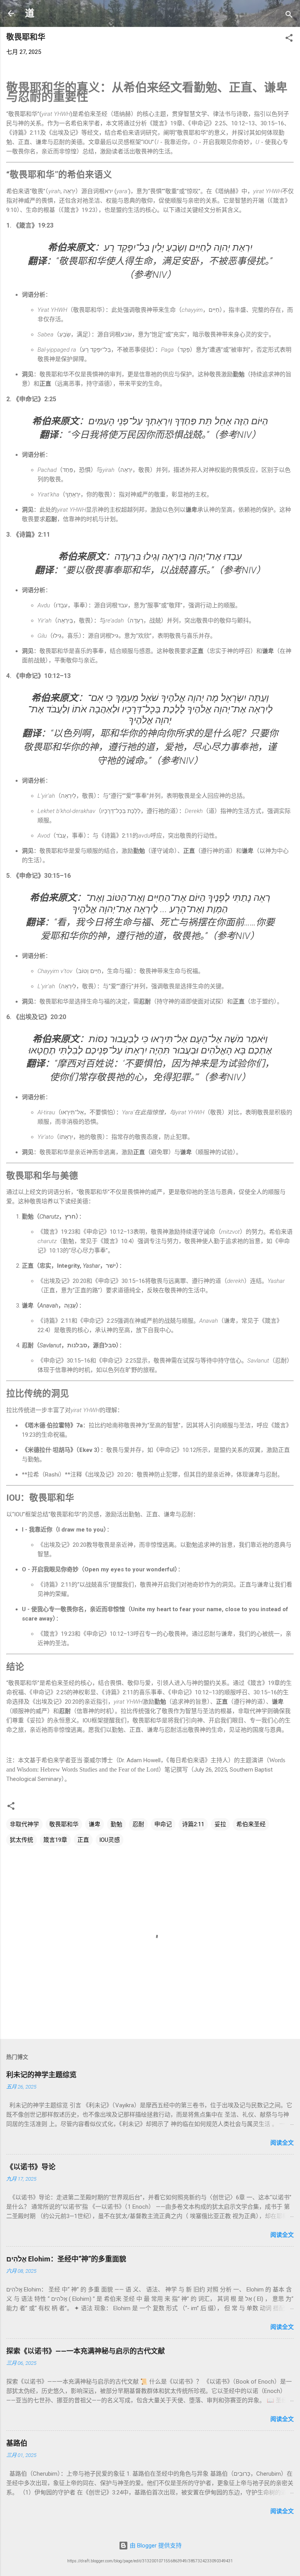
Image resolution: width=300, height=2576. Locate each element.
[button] (289, 39)
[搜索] (289, 16)
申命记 (163, 1824)
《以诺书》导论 (31, 2167)
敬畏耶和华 (64, 1824)
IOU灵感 (110, 1840)
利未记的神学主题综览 (41, 2075)
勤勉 (116, 1824)
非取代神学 (24, 1824)
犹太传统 (21, 1840)
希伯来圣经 (251, 1824)
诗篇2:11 (193, 1824)
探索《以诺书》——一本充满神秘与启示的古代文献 (86, 2351)
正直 (83, 1840)
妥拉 (220, 1824)
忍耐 (138, 1824)
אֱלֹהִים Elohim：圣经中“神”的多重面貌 (66, 2259)
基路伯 (17, 2443)
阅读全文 (282, 2143)
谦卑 (95, 1824)
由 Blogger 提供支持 (155, 2546)
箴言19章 (55, 1840)
